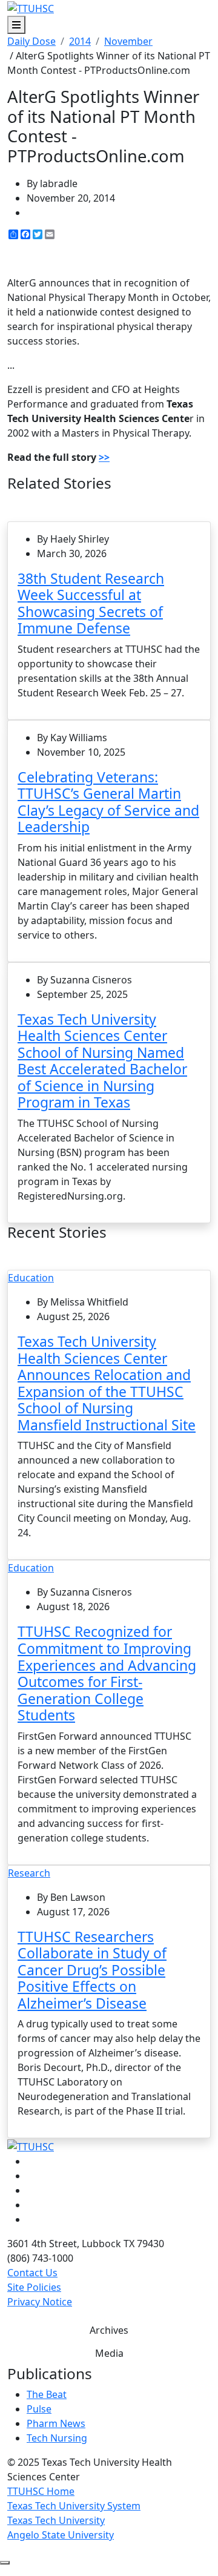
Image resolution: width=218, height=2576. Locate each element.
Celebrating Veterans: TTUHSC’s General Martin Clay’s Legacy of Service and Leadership (108, 802)
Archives (109, 2330)
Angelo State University (61, 2535)
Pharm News (56, 2423)
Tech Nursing (57, 2438)
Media (109, 2353)
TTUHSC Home (41, 2491)
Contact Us (32, 2273)
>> (104, 457)
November (128, 41)
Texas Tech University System (74, 2506)
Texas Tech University (56, 2520)
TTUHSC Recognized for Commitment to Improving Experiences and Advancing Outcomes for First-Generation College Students (107, 1673)
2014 (80, 41)
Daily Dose (31, 41)
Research (29, 1873)
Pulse (39, 2409)
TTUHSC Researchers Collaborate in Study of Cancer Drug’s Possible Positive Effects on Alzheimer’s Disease (92, 1970)
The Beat (47, 2394)
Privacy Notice (40, 2302)
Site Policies (34, 2287)
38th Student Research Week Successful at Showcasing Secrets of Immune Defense (91, 603)
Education (31, 1278)
